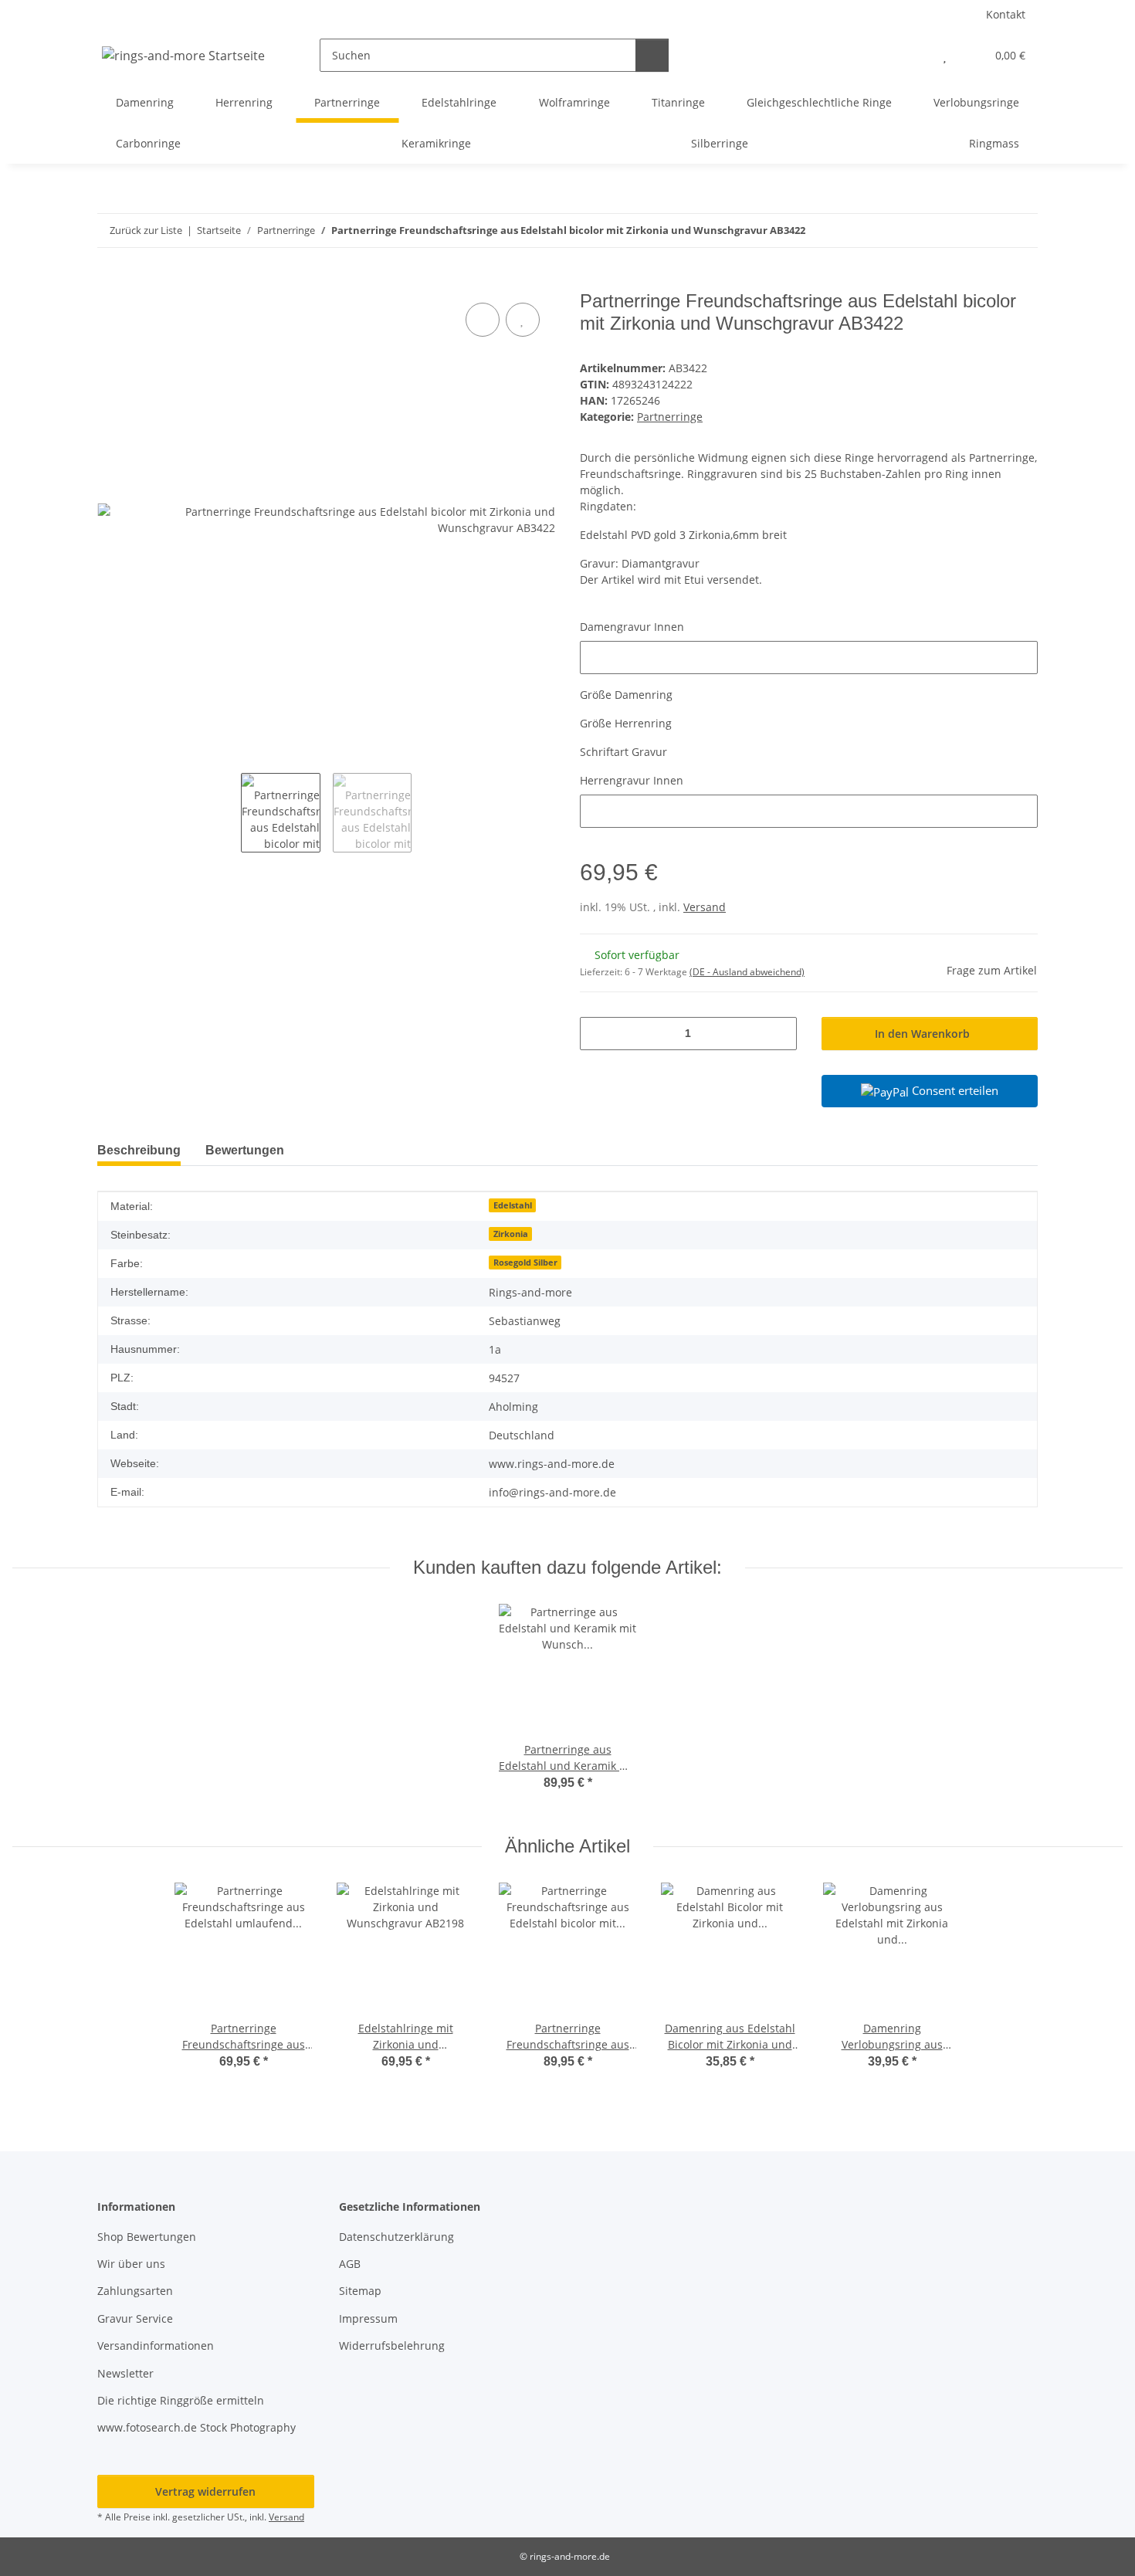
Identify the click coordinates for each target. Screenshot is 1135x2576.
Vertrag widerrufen (205, 2491)
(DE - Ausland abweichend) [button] (747, 972)
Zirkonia (511, 1234)
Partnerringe (670, 417)
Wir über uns (131, 2264)
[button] (914, 55)
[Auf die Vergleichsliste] (483, 320)
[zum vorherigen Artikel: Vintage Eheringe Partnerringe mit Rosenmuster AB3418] (988, 230)
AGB (350, 2264)
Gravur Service (135, 2318)
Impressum (368, 2318)
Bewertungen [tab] (245, 1150)
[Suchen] (652, 55)
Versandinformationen (156, 2346)
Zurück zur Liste (146, 230)
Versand (705, 907)
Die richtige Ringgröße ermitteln (181, 2400)
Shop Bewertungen (147, 2237)
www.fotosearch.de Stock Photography (197, 2427)
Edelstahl (513, 1205)
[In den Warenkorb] (110, 282)
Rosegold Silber (525, 1263)
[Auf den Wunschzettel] (523, 320)
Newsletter (125, 2373)
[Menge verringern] (597, 1034)
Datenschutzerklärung (396, 2237)
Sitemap (360, 2291)
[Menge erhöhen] (779, 1034)
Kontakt (1006, 14)
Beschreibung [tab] (139, 1150)
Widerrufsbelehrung (392, 2346)
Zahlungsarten (135, 2291)
